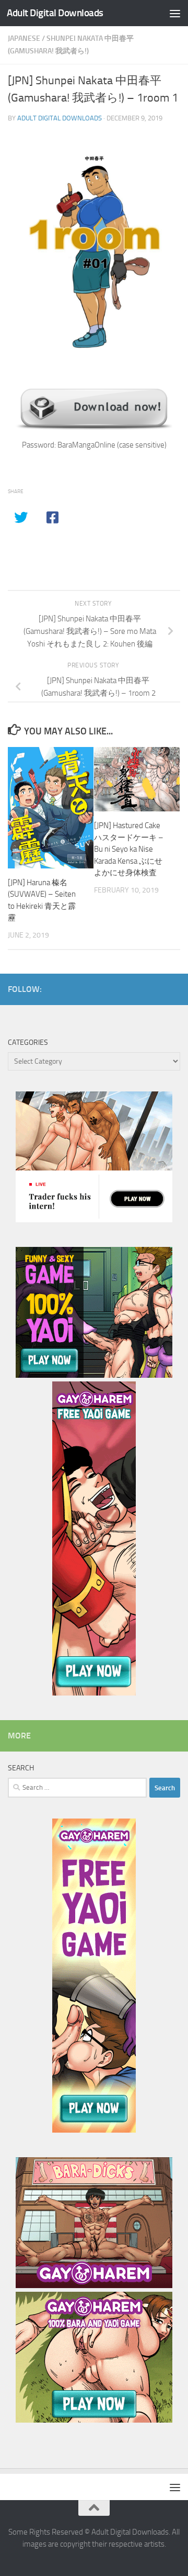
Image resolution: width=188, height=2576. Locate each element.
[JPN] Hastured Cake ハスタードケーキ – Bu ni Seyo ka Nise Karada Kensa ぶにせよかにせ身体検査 (129, 849)
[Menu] (175, 13)
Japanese (24, 38)
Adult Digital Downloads (55, 13)
